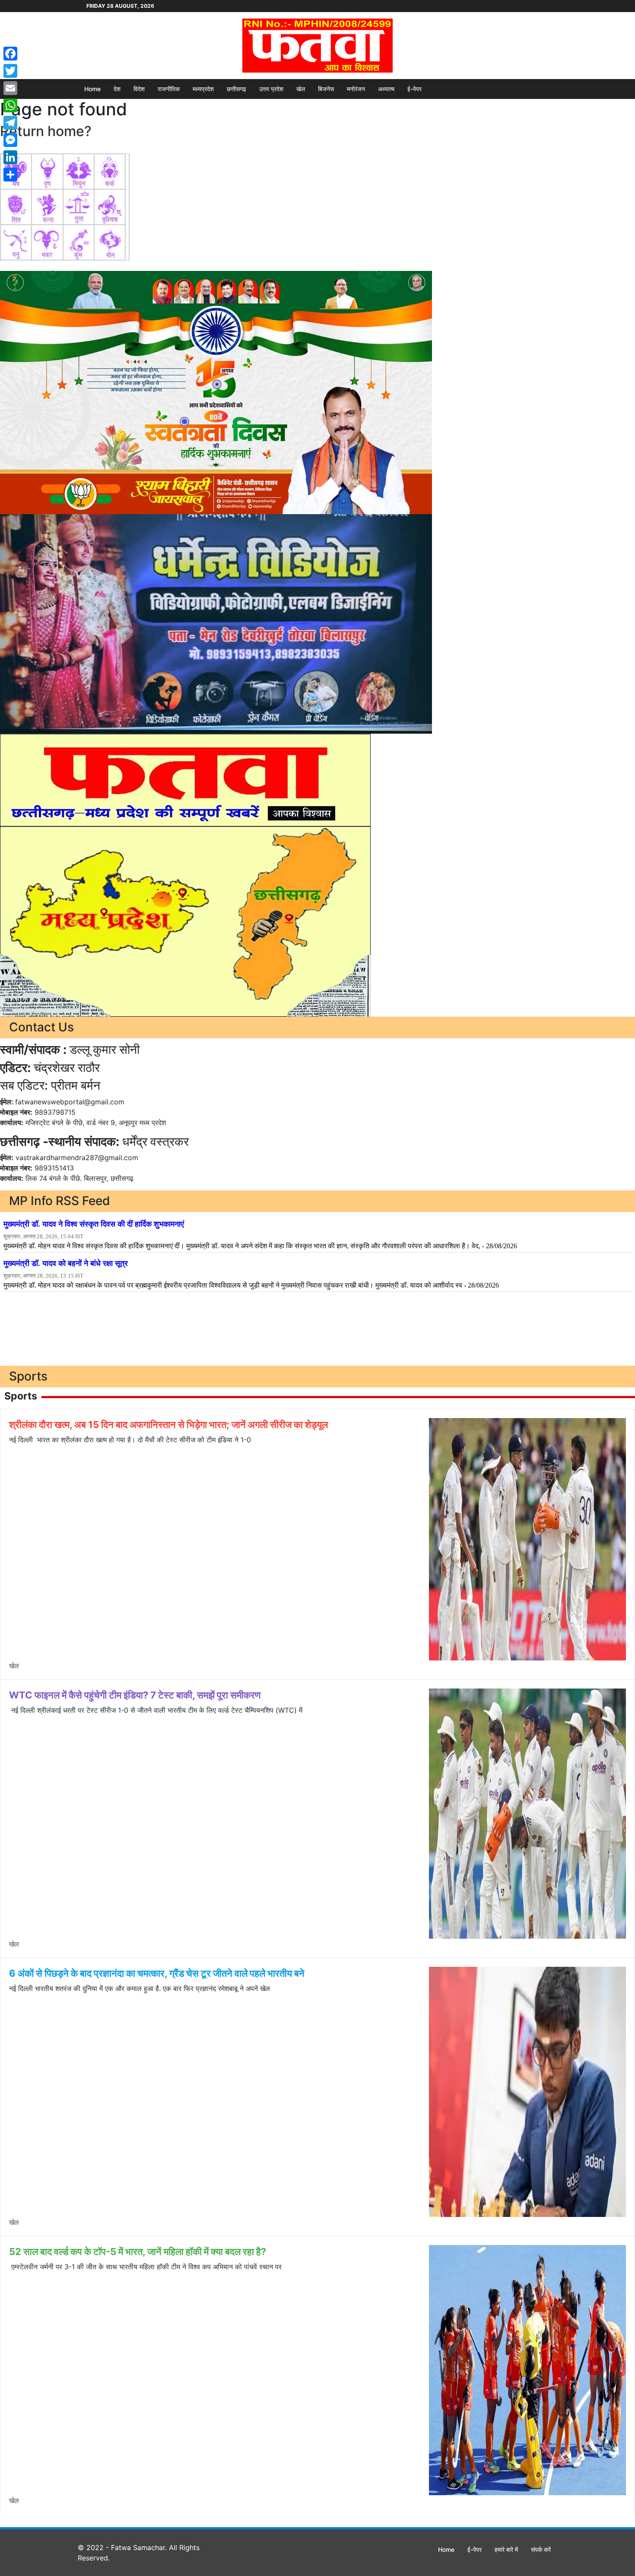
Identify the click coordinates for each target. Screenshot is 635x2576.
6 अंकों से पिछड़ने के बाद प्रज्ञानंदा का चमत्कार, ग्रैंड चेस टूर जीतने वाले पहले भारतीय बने (157, 1973)
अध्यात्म (386, 89)
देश (117, 89)
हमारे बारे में (506, 2549)
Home (92, 89)
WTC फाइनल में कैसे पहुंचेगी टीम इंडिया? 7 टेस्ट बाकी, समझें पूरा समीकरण (135, 1695)
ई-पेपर (414, 89)
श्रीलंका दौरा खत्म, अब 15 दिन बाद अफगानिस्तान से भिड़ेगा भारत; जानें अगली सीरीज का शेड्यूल (168, 1425)
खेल (301, 89)
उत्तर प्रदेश (271, 89)
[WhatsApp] (10, 105)
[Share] (10, 175)
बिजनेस (326, 89)
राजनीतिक (169, 89)
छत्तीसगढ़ (237, 89)
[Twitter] (10, 71)
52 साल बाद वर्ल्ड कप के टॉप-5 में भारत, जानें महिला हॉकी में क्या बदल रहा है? (138, 2252)
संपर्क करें (541, 2549)
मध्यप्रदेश (203, 89)
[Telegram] (10, 123)
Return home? (46, 131)
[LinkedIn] (10, 157)
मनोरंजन (356, 89)
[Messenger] (10, 140)
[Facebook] (10, 54)
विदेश (139, 89)
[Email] (10, 88)
